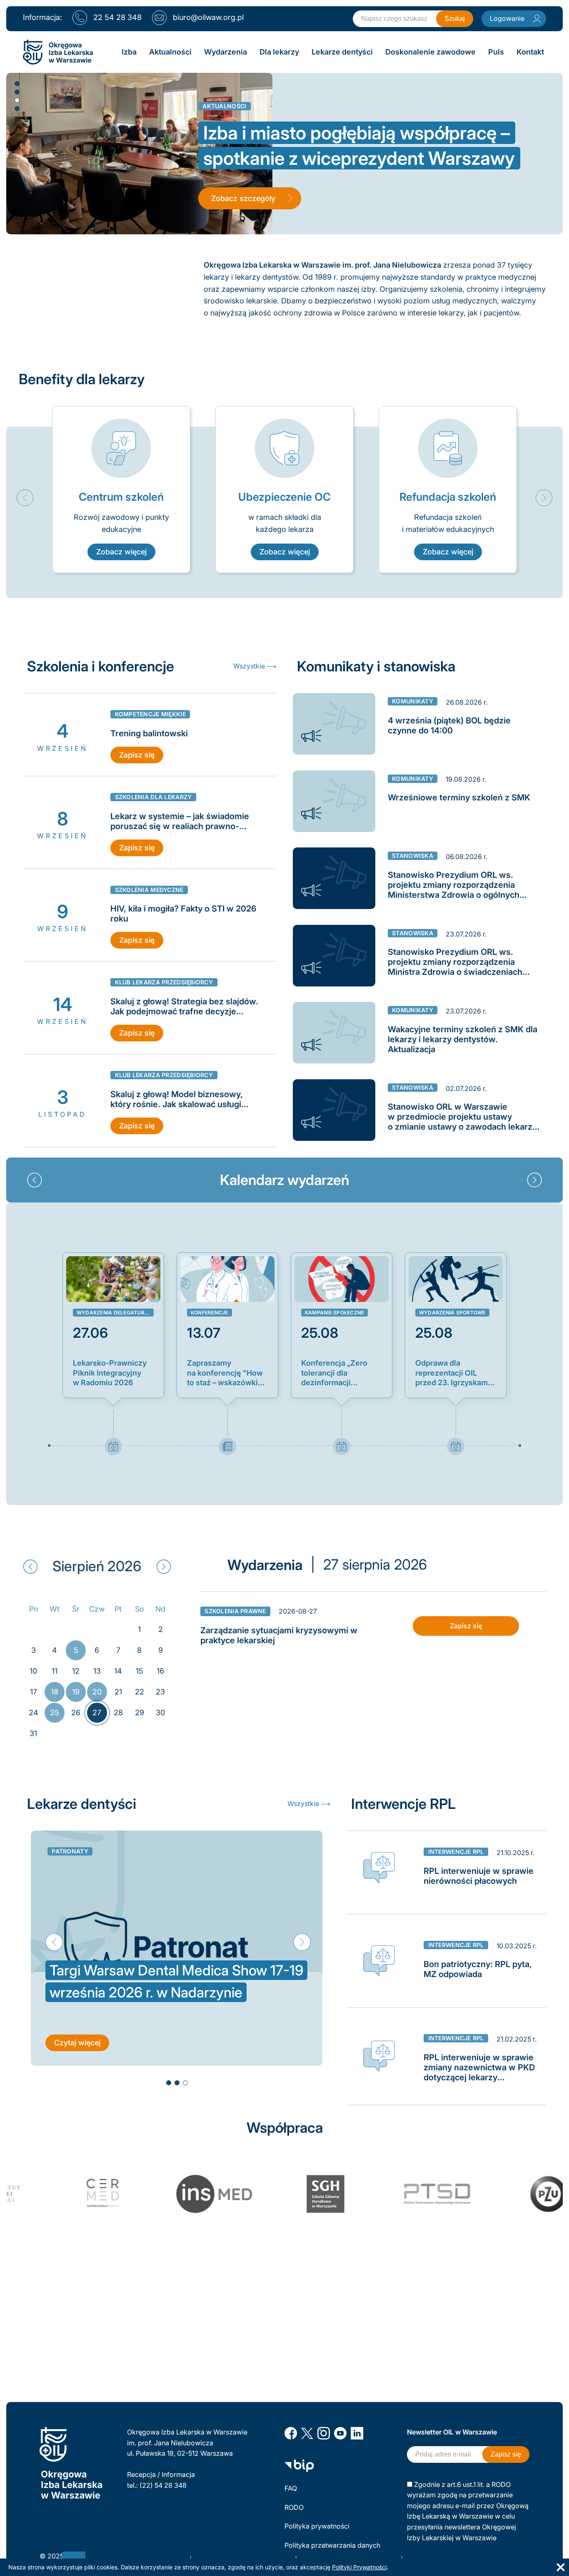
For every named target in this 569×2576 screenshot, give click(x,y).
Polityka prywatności (317, 2526)
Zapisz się (137, 755)
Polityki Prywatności (359, 2567)
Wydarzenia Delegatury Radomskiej (115, 1313)
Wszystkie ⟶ (255, 666)
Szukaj (455, 19)
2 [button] (17, 92)
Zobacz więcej (121, 552)
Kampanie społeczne (334, 1313)
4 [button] (17, 108)
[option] (121, 490)
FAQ (291, 2488)
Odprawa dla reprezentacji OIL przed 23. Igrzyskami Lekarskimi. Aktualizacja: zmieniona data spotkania (453, 1373)
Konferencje (210, 1313)
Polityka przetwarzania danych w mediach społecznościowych (333, 2551)
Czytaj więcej (77, 2043)
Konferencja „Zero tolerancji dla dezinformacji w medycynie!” (334, 1373)
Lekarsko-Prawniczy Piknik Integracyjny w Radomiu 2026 (110, 1373)
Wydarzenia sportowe (452, 1313)
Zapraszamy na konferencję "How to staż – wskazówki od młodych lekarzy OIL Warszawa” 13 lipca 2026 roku (225, 1373)
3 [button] (17, 100)
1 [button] (17, 83)
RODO (294, 2507)
